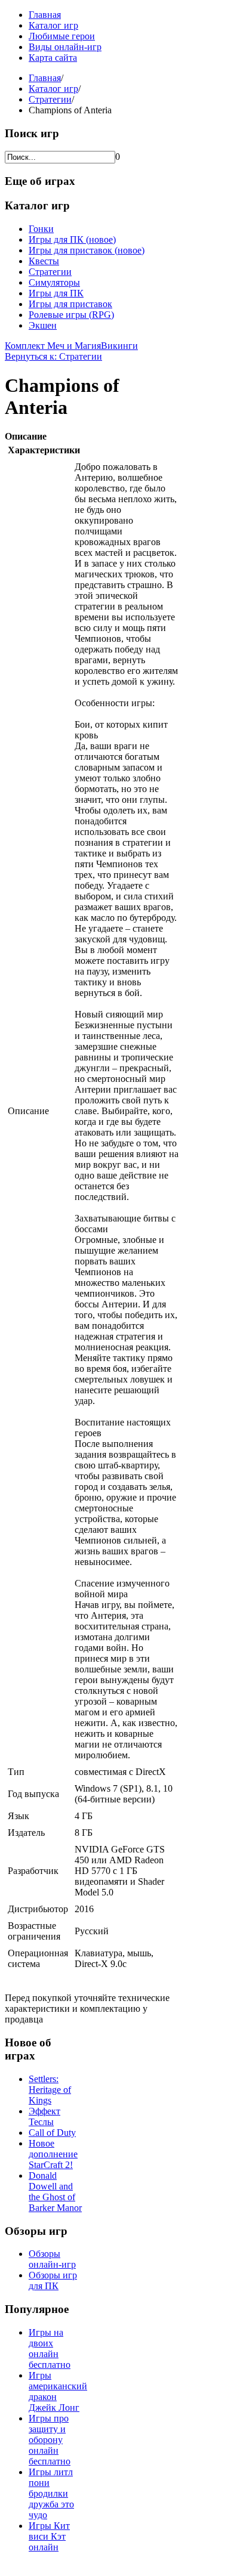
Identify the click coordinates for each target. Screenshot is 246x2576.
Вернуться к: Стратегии (53, 356)
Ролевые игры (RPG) (71, 315)
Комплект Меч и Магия (53, 346)
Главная (45, 15)
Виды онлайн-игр (65, 47)
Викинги (119, 346)
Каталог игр (53, 25)
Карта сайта (53, 58)
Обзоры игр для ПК (53, 2280)
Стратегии (50, 99)
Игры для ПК (56, 293)
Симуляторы (54, 282)
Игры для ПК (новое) (72, 239)
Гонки (41, 229)
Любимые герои (62, 36)
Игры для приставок (70, 304)
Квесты (44, 261)
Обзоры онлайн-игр (52, 2259)
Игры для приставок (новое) (87, 250)
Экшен (43, 325)
